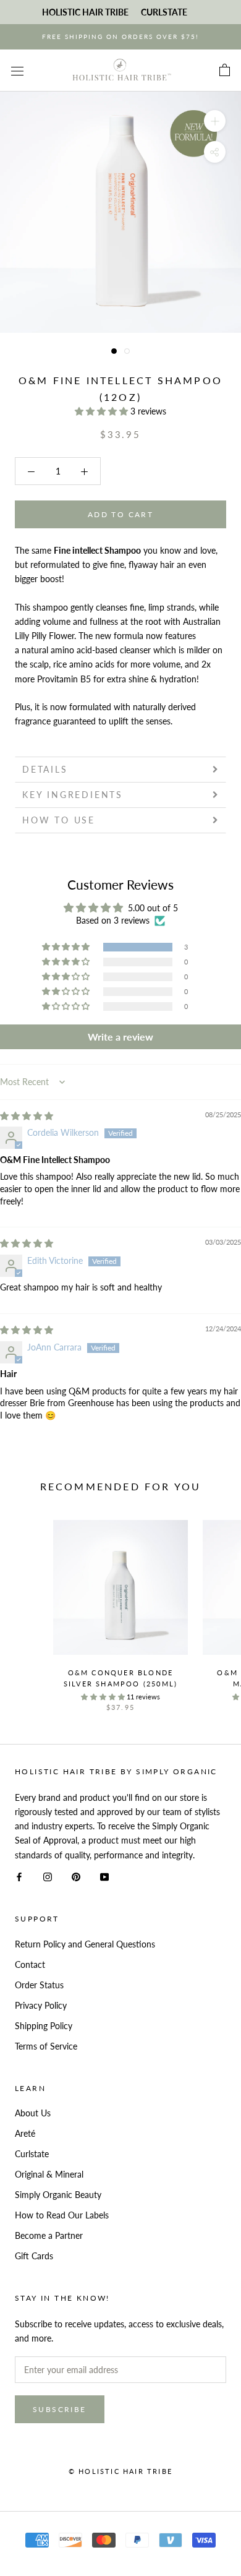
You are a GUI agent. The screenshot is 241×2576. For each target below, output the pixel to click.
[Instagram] (48, 1876)
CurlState (164, 12)
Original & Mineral (49, 2174)
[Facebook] (19, 1876)
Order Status (39, 1985)
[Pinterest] (76, 1876)
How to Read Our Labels (62, 2215)
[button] (103, 411)
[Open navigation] (17, 70)
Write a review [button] (120, 1037)
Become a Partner (49, 2235)
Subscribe (60, 2409)
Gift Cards (34, 2256)
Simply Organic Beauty (58, 2195)
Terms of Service (46, 2046)
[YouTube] (104, 1876)
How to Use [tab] (59, 820)
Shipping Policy (44, 2026)
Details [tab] (45, 769)
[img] (27, 1116)
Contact (30, 1964)
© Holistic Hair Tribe (120, 2471)
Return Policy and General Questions (85, 1944)
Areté (25, 2133)
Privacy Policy (41, 2005)
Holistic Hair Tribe (85, 12)
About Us (33, 2113)
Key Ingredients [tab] (73, 795)
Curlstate (32, 2154)
